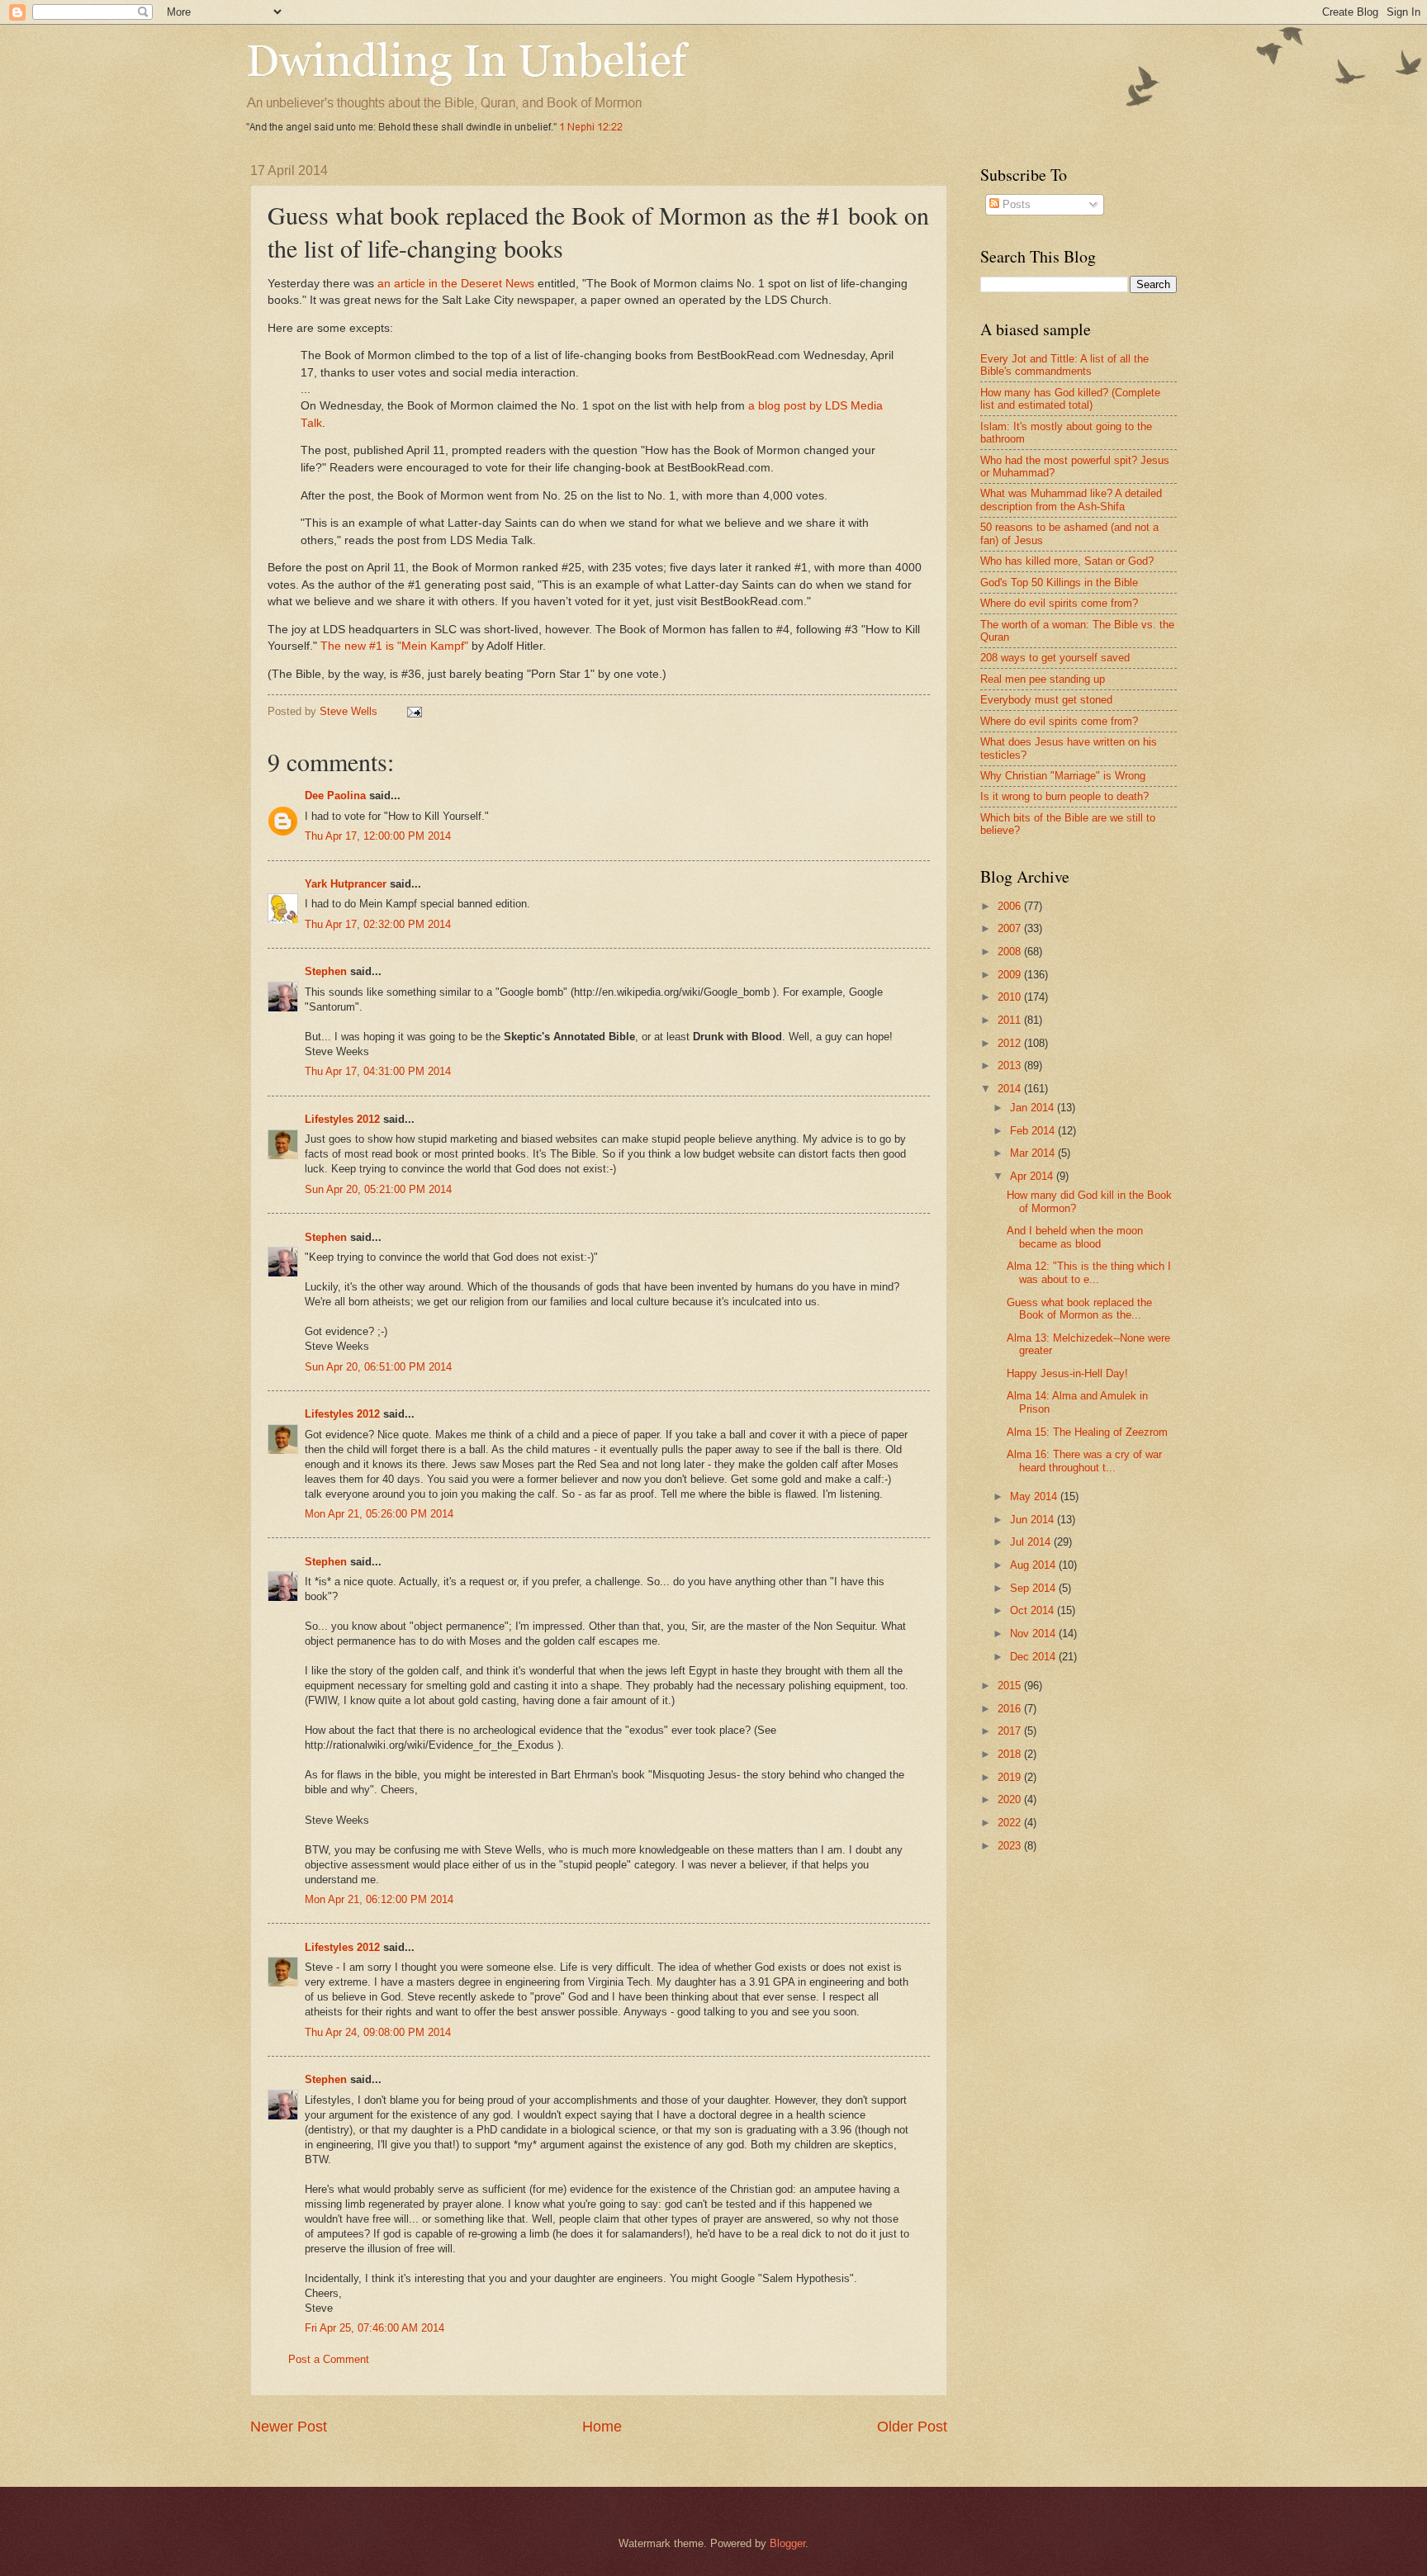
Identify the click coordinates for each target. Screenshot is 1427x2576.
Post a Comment (329, 2359)
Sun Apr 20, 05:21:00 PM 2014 (378, 1189)
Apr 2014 (1033, 1176)
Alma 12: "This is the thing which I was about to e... (1089, 1272)
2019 (1011, 1777)
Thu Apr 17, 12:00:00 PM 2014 (378, 836)
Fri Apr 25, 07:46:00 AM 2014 (375, 2328)
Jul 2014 (1032, 1542)
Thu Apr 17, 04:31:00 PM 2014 (378, 1071)
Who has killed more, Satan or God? (1067, 561)
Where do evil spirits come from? (1059, 603)
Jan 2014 (1034, 1108)
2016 (1011, 1709)
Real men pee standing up (1043, 679)
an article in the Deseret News (456, 284)
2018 (1011, 1754)
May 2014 (1035, 1496)
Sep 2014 (1034, 1588)
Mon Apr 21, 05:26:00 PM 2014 (379, 1514)
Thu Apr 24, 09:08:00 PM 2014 (378, 2032)
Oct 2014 (1034, 1610)
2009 (1011, 975)
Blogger (787, 2543)
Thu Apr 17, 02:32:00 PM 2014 (378, 924)
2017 (1011, 1731)
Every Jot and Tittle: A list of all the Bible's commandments (1064, 365)
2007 (1011, 928)
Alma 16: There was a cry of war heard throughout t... (1084, 1461)
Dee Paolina (335, 796)
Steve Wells (350, 711)
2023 (1011, 1846)
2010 (1011, 997)
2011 (1011, 1020)
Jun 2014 (1034, 1520)
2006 (1011, 906)
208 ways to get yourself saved (1055, 658)
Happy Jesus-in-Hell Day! (1067, 1373)
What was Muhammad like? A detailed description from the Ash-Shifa (1071, 500)
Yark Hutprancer (346, 884)
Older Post (912, 2427)
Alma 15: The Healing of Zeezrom (1087, 1432)
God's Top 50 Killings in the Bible (1059, 582)
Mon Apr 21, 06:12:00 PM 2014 (379, 1899)
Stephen (326, 971)
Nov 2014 (1034, 1634)
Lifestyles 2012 (342, 1119)
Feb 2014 (1034, 1131)
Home (602, 2427)
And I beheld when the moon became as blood (1075, 1237)
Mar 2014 (1034, 1153)
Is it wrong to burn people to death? (1064, 796)
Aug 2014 (1034, 1565)
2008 (1011, 952)
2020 (1011, 1799)
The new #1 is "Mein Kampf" (394, 646)
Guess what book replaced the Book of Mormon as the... (1079, 1309)
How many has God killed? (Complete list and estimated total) (1070, 399)
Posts (1015, 204)
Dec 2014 (1034, 1657)
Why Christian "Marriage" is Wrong (1063, 776)
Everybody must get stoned (1046, 700)
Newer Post (289, 2427)
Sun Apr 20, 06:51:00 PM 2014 (378, 1367)
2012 (1011, 1043)
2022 (1011, 1823)
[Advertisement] (1119, 1996)
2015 (1011, 1686)
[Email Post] (414, 711)
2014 (1011, 1089)
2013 (1011, 1065)
